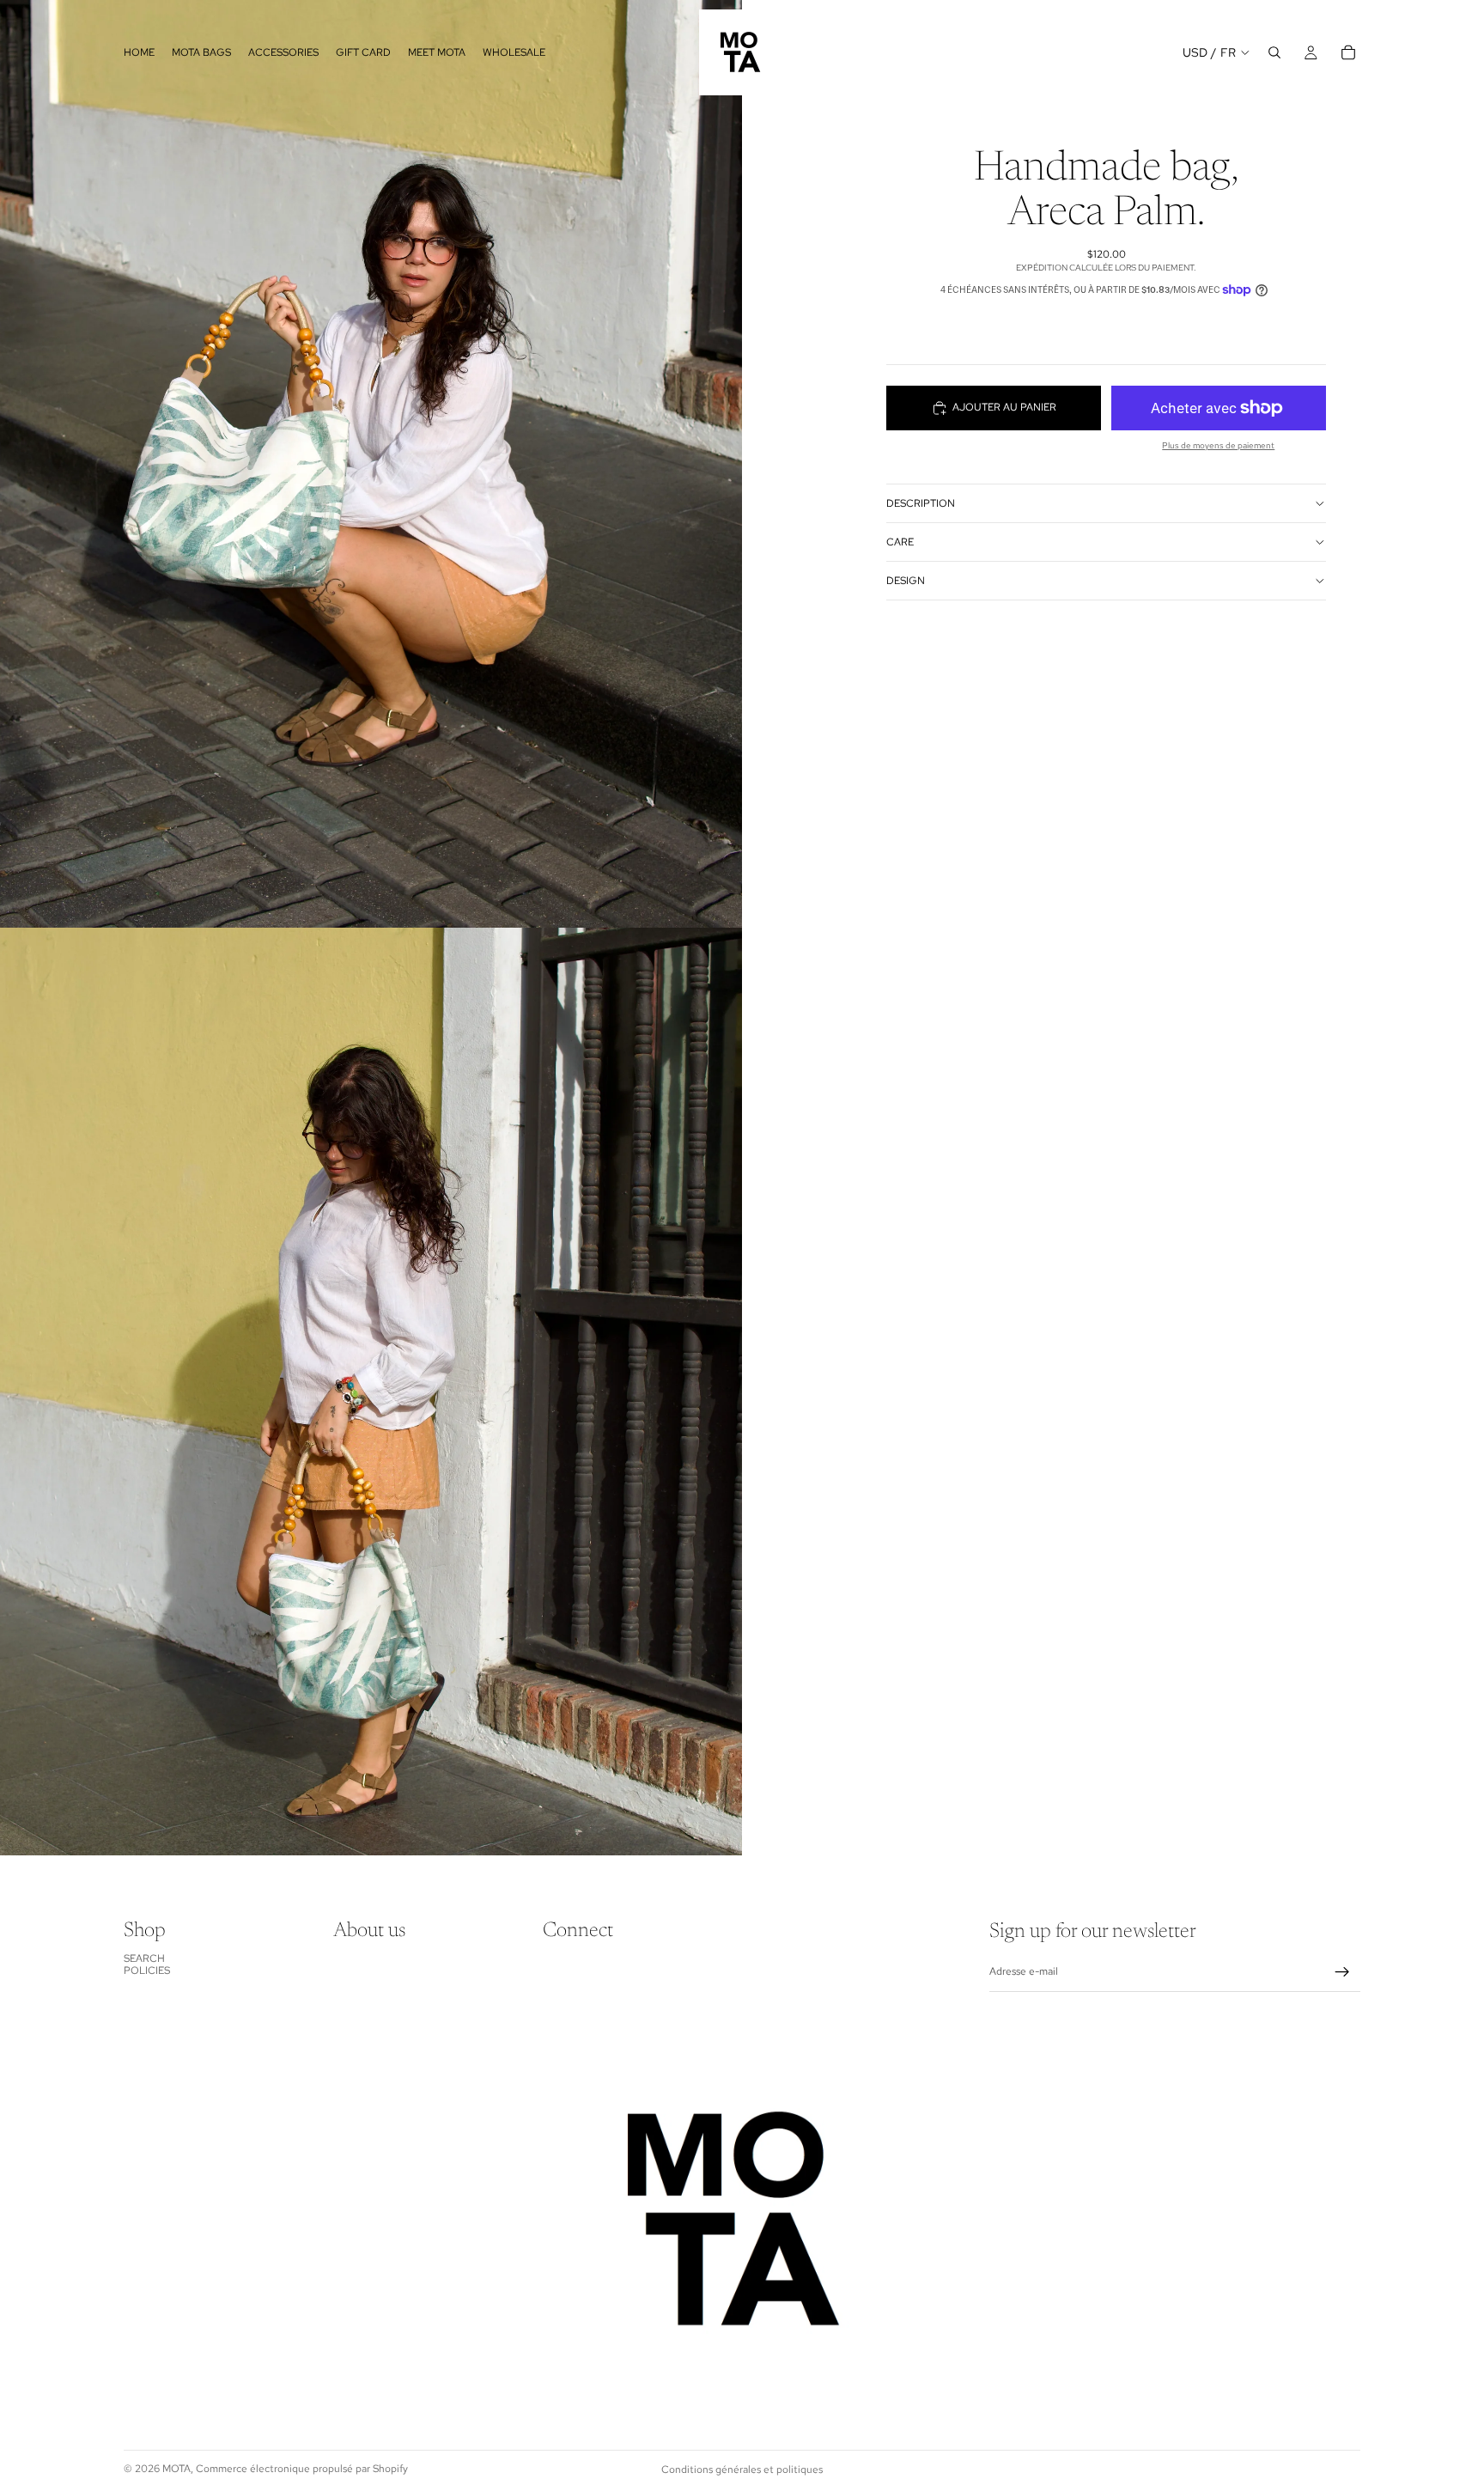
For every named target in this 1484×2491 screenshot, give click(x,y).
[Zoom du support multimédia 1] (371, 464)
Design (906, 581)
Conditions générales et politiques (742, 2470)
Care (900, 542)
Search (144, 1958)
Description (921, 503)
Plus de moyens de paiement (1218, 445)
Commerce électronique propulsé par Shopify (302, 2469)
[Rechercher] (1274, 52)
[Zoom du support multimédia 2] (371, 1392)
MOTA (176, 2469)
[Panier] (1348, 52)
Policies (147, 1970)
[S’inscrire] (1342, 1972)
